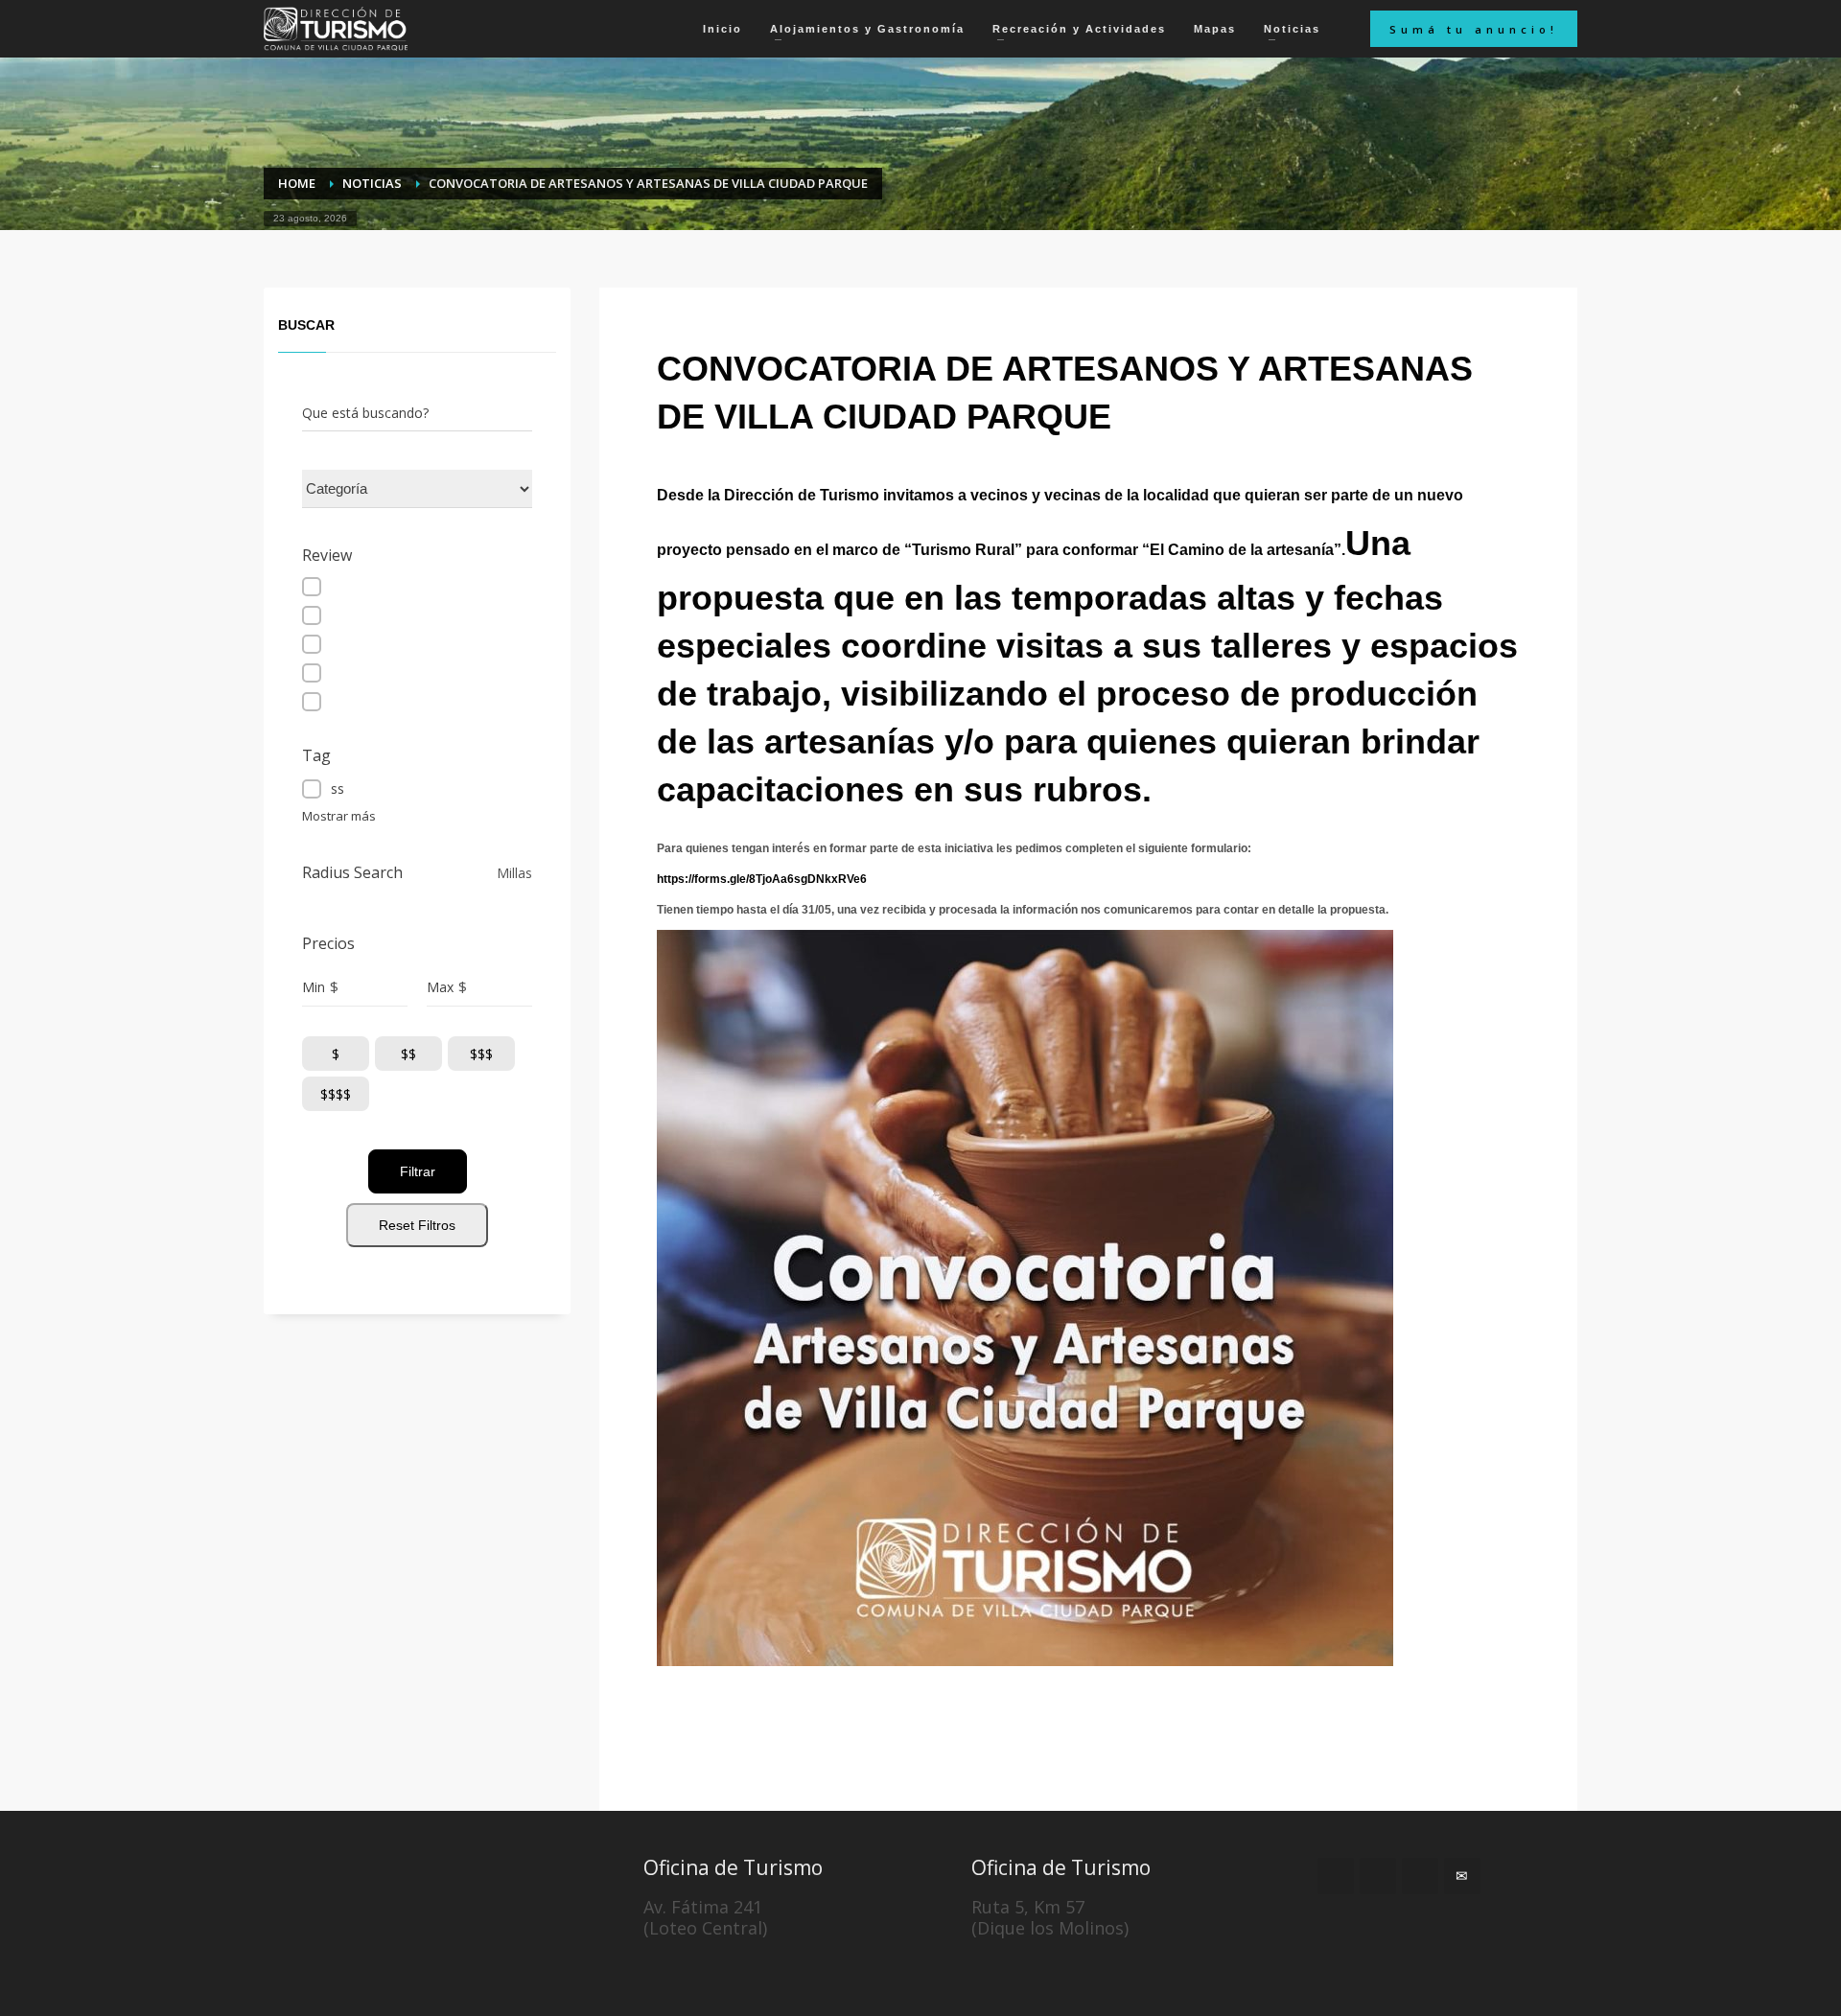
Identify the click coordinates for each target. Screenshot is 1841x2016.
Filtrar (418, 1171)
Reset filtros (417, 1225)
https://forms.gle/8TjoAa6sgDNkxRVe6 (762, 879)
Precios (328, 944)
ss (338, 788)
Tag (316, 756)
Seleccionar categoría (369, 488)
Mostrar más (339, 816)
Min (314, 987)
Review (327, 556)
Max (440, 987)
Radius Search (352, 873)
